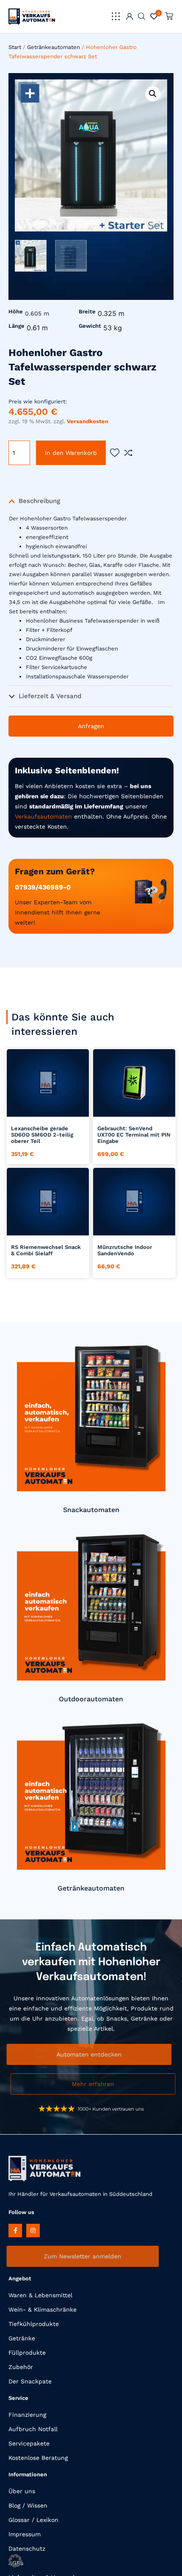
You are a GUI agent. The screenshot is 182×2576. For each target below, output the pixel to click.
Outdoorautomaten (91, 1699)
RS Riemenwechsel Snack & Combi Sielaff (46, 1250)
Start (15, 47)
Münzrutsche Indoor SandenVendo (125, 1250)
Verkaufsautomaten (43, 816)
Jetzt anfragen (48, 1107)
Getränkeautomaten (54, 47)
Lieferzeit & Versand (50, 696)
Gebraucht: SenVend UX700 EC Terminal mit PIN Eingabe (134, 1135)
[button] (116, 16)
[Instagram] (33, 2231)
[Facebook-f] (15, 2231)
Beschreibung (39, 501)
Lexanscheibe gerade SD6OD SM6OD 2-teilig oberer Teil (42, 1135)
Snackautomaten (91, 1510)
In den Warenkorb (71, 453)
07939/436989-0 (43, 887)
